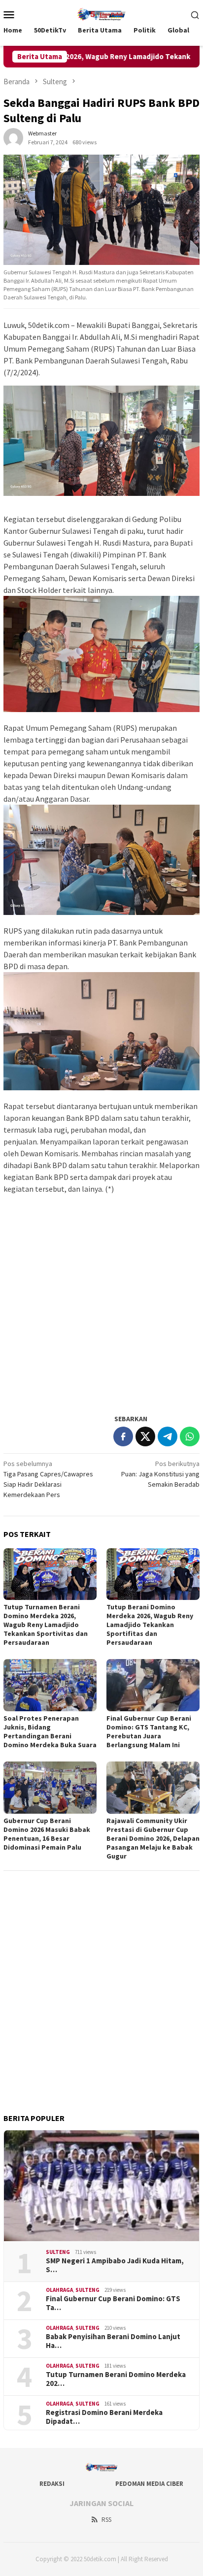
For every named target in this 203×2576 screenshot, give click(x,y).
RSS (106, 2520)
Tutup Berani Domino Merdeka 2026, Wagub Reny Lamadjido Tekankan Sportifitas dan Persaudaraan (150, 1625)
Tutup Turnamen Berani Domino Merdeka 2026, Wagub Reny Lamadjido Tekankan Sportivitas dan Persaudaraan (46, 1625)
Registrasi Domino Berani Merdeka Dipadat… (104, 2417)
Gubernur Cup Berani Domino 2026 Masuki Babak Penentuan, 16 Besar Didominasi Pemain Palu (47, 1834)
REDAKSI (52, 2484)
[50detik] (101, 13)
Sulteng (58, 2252)
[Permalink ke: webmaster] (13, 137)
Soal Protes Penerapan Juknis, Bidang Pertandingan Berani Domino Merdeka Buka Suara (50, 1731)
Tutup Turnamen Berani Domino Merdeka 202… (116, 2379)
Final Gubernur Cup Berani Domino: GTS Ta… (113, 2303)
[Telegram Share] (168, 1436)
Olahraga (59, 2290)
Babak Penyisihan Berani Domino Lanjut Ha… (113, 2341)
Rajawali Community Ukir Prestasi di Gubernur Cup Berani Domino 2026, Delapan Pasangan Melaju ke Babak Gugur (153, 1838)
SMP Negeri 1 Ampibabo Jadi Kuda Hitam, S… (115, 2265)
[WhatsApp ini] (190, 1436)
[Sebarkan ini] (123, 1436)
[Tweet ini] (145, 1436)
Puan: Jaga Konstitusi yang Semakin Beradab (160, 1474)
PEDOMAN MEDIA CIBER (149, 2484)
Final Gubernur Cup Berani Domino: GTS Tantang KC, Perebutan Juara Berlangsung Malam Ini (149, 1731)
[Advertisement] (101, 1304)
